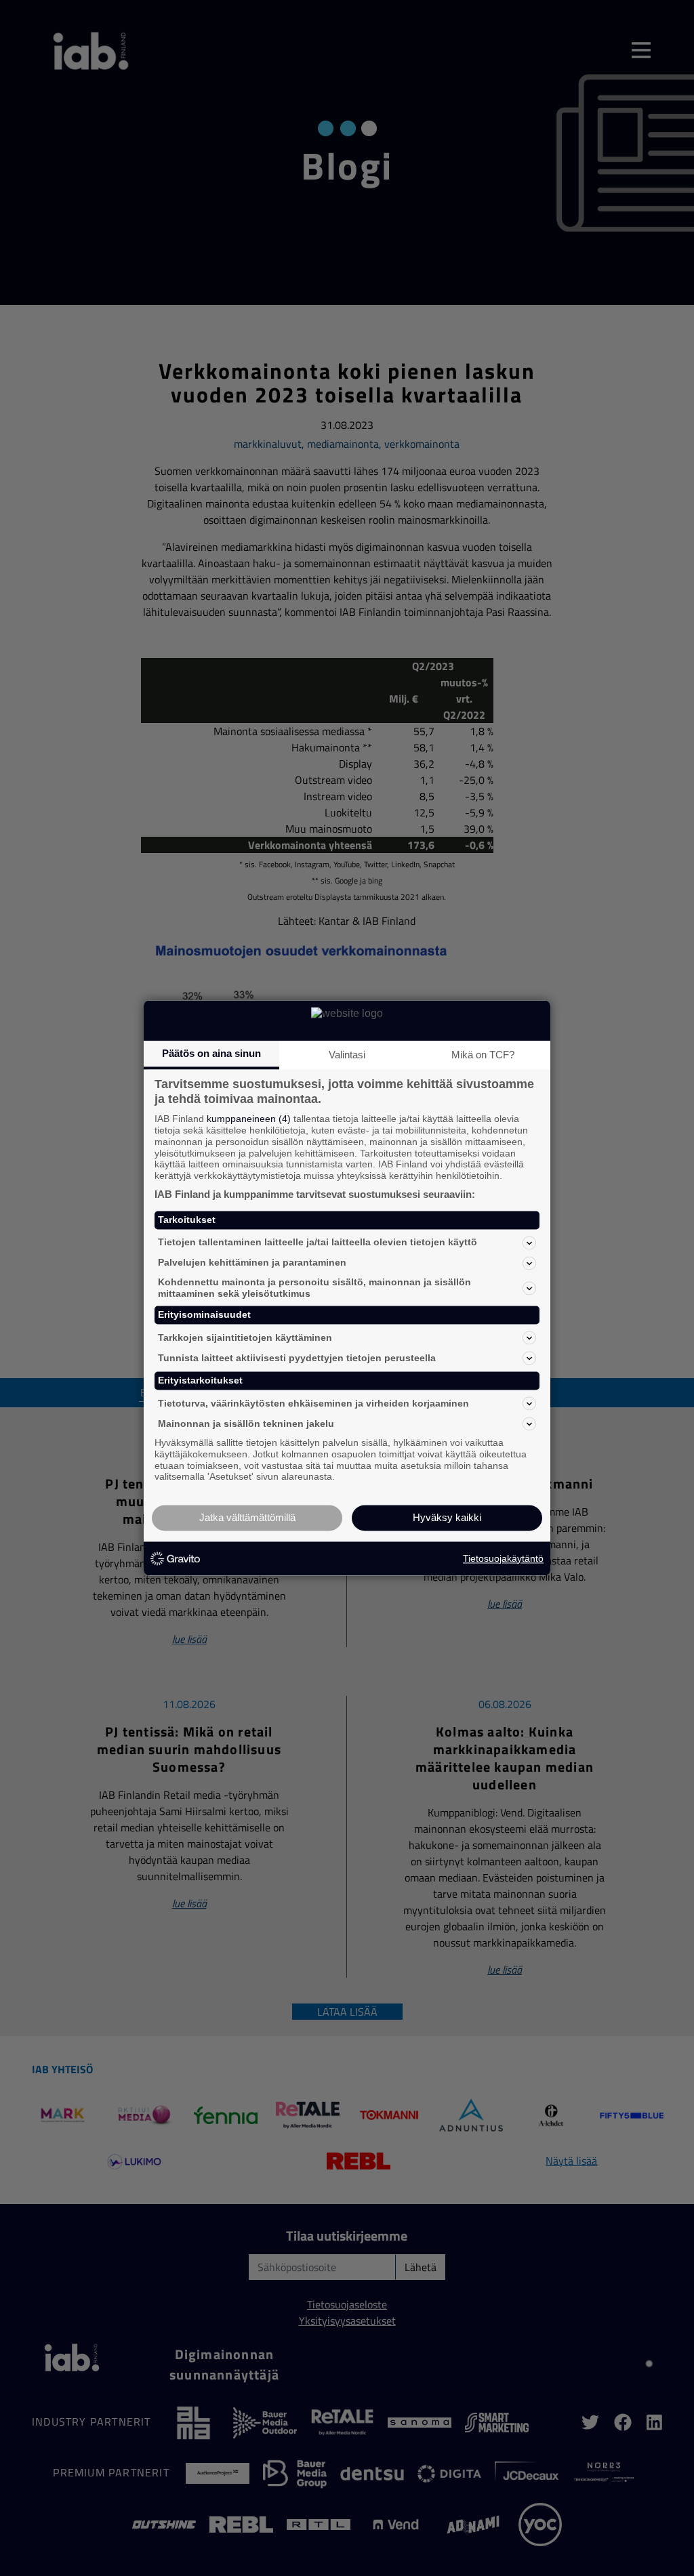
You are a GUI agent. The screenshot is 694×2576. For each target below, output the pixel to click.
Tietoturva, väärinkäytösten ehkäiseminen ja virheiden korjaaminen (313, 1403)
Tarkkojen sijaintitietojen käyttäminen (245, 1337)
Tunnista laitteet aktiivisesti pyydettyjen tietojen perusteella (297, 1358)
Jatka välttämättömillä (247, 1518)
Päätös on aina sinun (211, 1053)
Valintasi (347, 1055)
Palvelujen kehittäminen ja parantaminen (252, 1263)
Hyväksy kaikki (447, 1518)
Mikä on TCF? (483, 1055)
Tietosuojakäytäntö (503, 1558)
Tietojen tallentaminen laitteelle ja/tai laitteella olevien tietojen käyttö (318, 1243)
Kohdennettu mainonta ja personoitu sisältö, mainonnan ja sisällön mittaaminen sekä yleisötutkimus (314, 1288)
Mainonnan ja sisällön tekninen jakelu (246, 1424)
